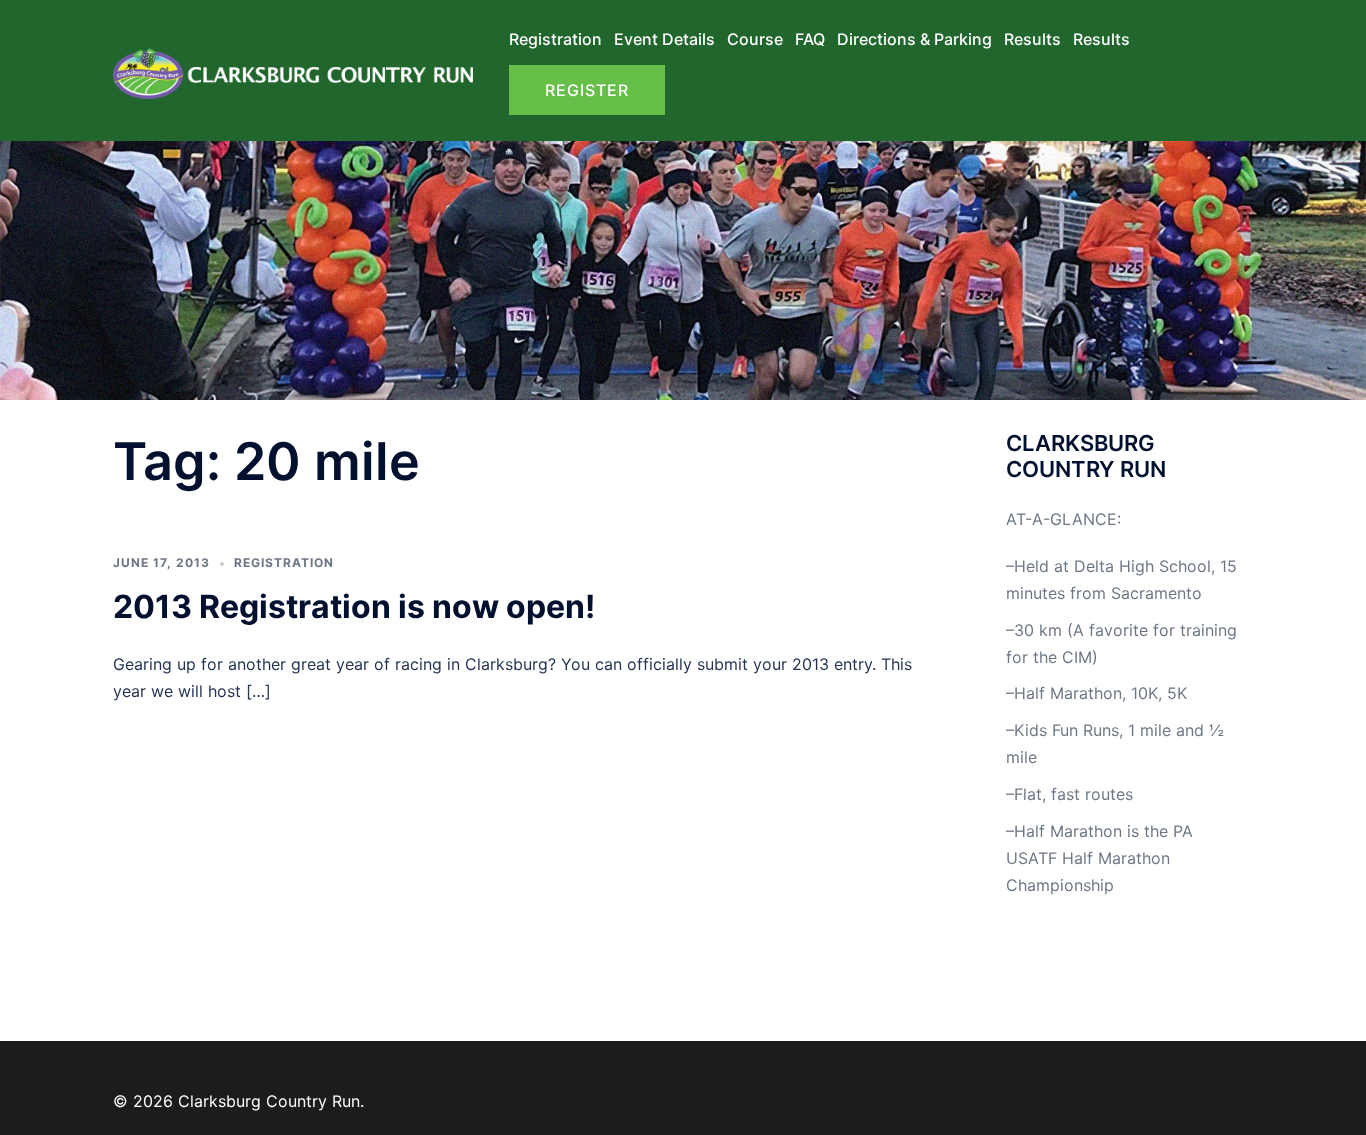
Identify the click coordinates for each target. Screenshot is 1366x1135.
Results (1032, 39)
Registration (555, 39)
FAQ (810, 39)
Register (587, 90)
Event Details (664, 39)
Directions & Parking (914, 39)
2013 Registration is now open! (354, 606)
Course (755, 39)
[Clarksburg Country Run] (293, 69)
